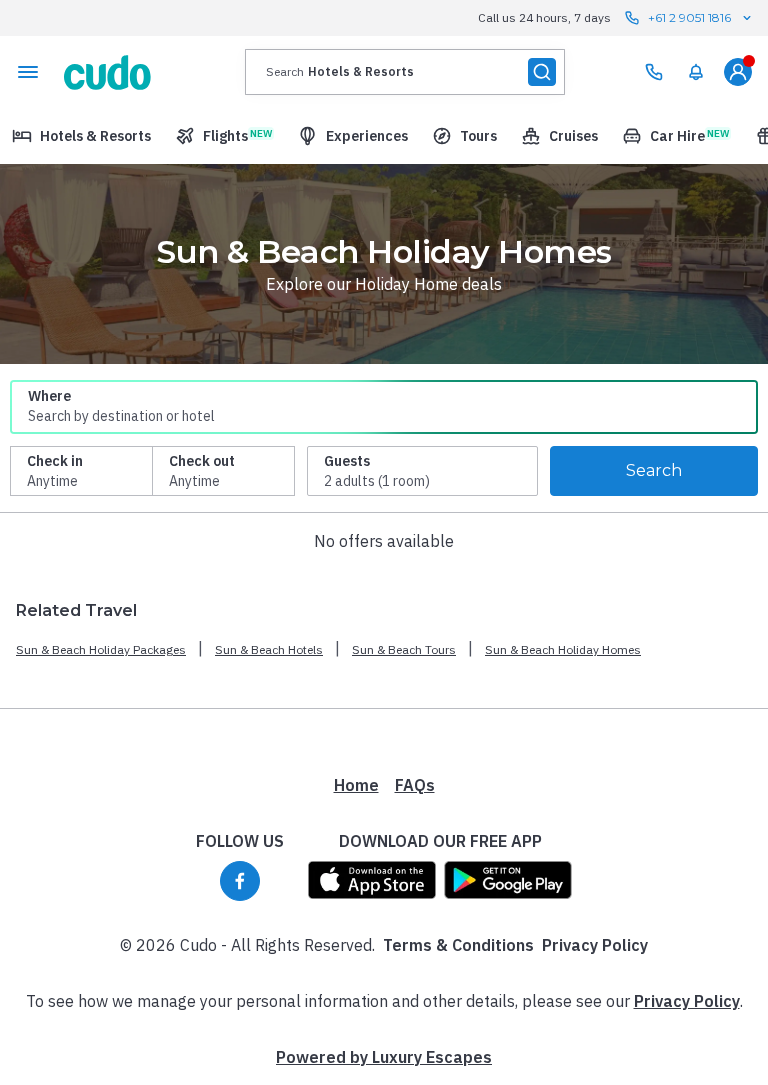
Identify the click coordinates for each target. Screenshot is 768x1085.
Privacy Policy (595, 945)
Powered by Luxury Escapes (384, 1057)
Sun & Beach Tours (404, 649)
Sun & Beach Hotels (269, 649)
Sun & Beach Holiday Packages (101, 649)
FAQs (415, 785)
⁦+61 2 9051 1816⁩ (689, 17)
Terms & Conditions (458, 945)
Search (654, 470)
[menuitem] (696, 72)
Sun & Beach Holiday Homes (563, 649)
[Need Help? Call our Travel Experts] (654, 72)
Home (356, 785)
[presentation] (405, 72)
